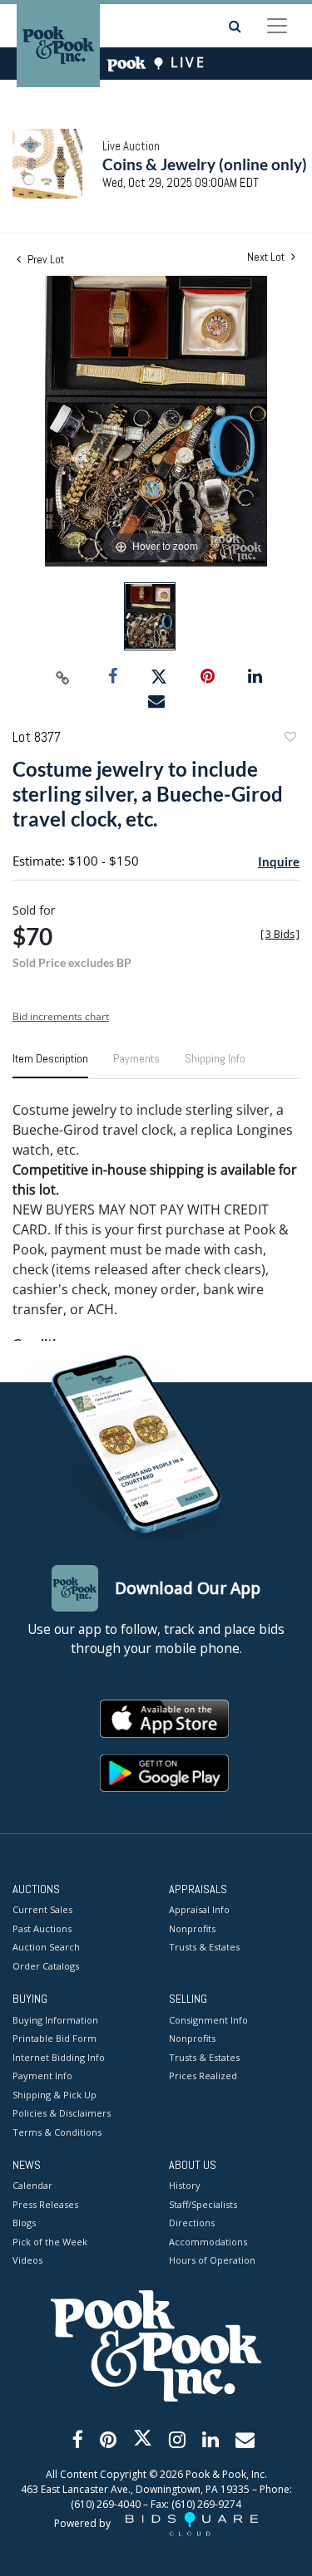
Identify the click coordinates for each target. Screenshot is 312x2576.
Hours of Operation (212, 2260)
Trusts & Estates (204, 1947)
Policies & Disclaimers (62, 2113)
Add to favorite (290, 739)
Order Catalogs (46, 1966)
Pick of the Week (50, 2242)
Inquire (279, 861)
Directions (192, 2223)
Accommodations (208, 2242)
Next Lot (267, 257)
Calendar (32, 2185)
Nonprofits (192, 1928)
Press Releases (45, 2204)
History (185, 2185)
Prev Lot (45, 259)
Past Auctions (42, 1928)
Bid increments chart (61, 1016)
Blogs (24, 2223)
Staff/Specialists (203, 2204)
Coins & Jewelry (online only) (205, 164)
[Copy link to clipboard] (62, 677)
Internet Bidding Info (59, 2057)
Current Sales (42, 1909)
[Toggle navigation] (277, 26)
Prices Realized (203, 2076)
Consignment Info (208, 2020)
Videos (27, 2260)
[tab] (50, 1065)
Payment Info (42, 2076)
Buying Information (55, 2020)
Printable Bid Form (54, 2038)
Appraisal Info (199, 1909)
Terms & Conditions (57, 2132)
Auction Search (46, 1947)
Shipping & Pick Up (54, 2095)
